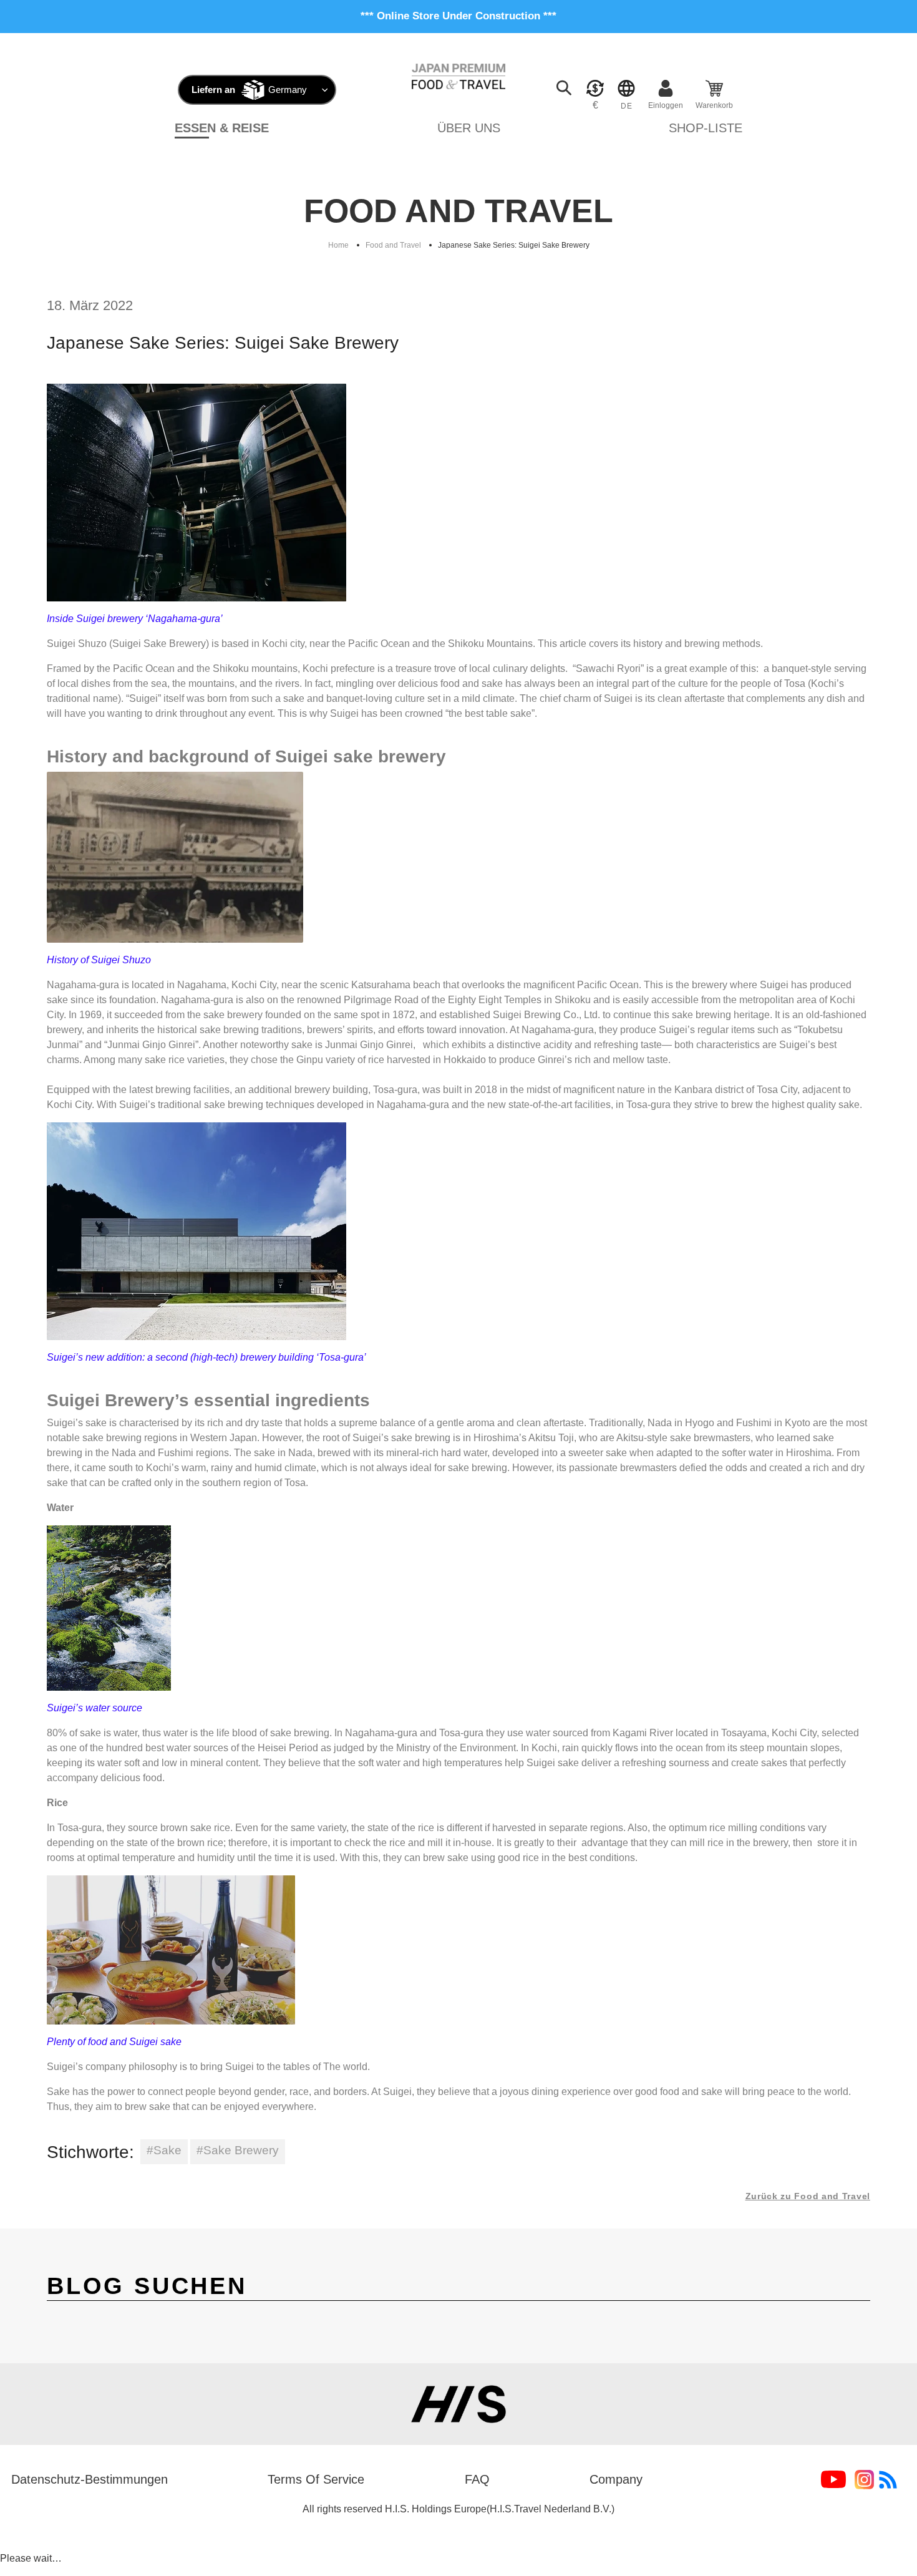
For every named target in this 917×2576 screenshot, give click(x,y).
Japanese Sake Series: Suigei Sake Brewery (514, 245)
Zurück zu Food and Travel (808, 2196)
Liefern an (213, 90)
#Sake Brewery (238, 2150)
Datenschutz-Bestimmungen (90, 2479)
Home (338, 245)
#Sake (164, 2150)
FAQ (477, 2479)
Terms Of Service (316, 2479)
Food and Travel (393, 245)
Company (616, 2479)
